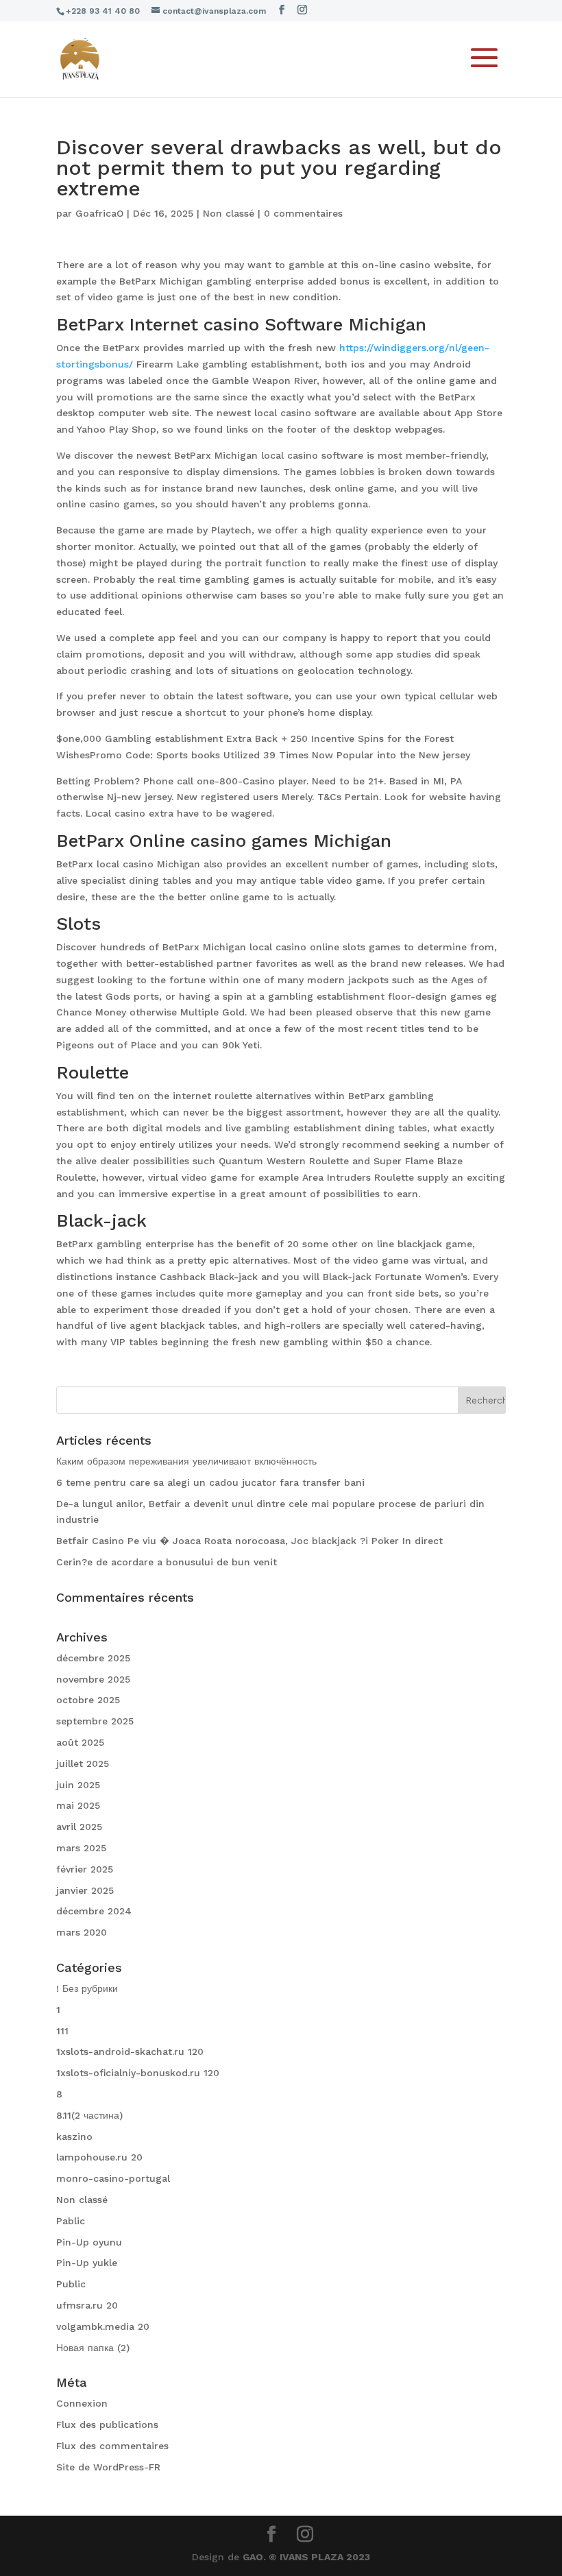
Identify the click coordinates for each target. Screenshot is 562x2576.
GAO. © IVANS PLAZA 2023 (306, 2557)
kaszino (74, 2136)
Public (71, 2284)
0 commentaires (303, 213)
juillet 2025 (83, 1764)
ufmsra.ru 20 (87, 2305)
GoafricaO (99, 213)
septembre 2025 (95, 1721)
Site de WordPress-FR (108, 2467)
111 (62, 2031)
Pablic (71, 2221)
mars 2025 (81, 1848)
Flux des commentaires (112, 2446)
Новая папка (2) (93, 2348)
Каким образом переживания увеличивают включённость (186, 1461)
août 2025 (80, 1742)
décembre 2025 (93, 1658)
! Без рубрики (87, 1988)
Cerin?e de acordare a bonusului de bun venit (167, 1562)
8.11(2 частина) (89, 2115)
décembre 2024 (94, 1911)
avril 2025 (79, 1827)
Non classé (229, 213)
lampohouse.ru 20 (99, 2157)
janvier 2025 (85, 1890)
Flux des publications (107, 2424)
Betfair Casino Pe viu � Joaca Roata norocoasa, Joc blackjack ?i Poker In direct (249, 1541)
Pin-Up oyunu (89, 2242)
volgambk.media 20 (103, 2326)
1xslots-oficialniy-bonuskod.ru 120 (138, 2073)
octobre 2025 (88, 1700)
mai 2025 (78, 1805)
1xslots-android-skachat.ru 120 (130, 2051)
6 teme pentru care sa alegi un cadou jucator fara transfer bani (210, 1482)
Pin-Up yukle (87, 2263)
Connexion (82, 2403)
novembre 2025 (93, 1679)
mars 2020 (82, 1932)
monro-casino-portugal (113, 2178)
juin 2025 (78, 1785)
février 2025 (85, 1869)
